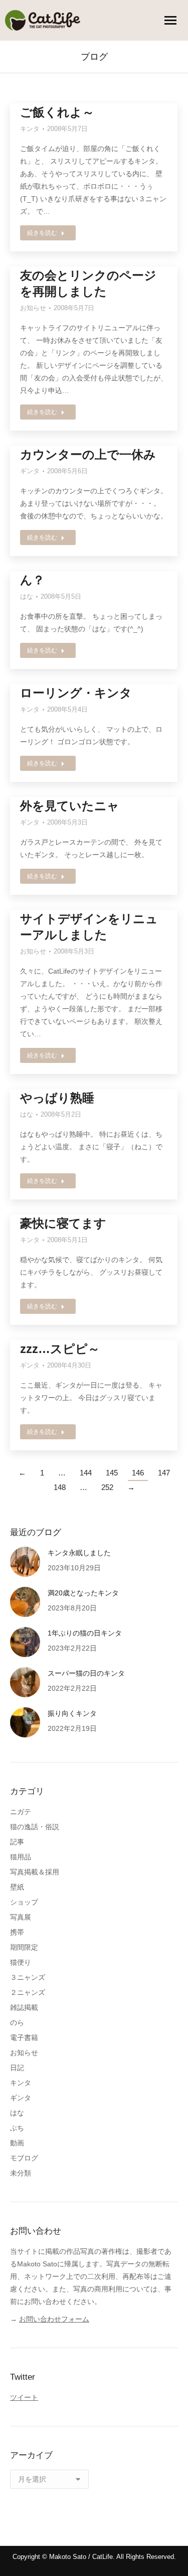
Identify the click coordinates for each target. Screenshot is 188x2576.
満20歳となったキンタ (83, 1593)
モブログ (24, 2158)
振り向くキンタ (72, 1713)
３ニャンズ (28, 1977)
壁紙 (17, 1887)
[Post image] (25, 1562)
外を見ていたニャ (70, 806)
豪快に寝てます (63, 1223)
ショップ (24, 1902)
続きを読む (42, 233)
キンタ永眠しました (79, 1553)
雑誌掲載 (24, 2007)
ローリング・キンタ (76, 693)
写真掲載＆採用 (35, 1872)
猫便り (21, 1962)
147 (164, 1473)
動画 (17, 2143)
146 (138, 1473)
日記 (17, 2068)
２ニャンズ (28, 1992)
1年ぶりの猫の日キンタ (85, 1633)
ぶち (17, 2128)
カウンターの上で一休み (88, 454)
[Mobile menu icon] (170, 20)
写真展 (21, 1917)
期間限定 (24, 1947)
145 (112, 1473)
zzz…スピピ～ (60, 1349)
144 (86, 1473)
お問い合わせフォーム (54, 2319)
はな (27, 596)
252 (107, 1487)
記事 (17, 1842)
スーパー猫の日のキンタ (86, 1673)
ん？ (32, 580)
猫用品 (21, 1857)
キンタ (30, 129)
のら (17, 2022)
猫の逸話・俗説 (35, 1827)
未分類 (21, 2173)
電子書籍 (24, 2038)
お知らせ (33, 308)
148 (60, 1487)
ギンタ (30, 471)
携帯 (17, 1932)
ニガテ (21, 1812)
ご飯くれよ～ (57, 112)
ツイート (24, 2397)
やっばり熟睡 (57, 1098)
